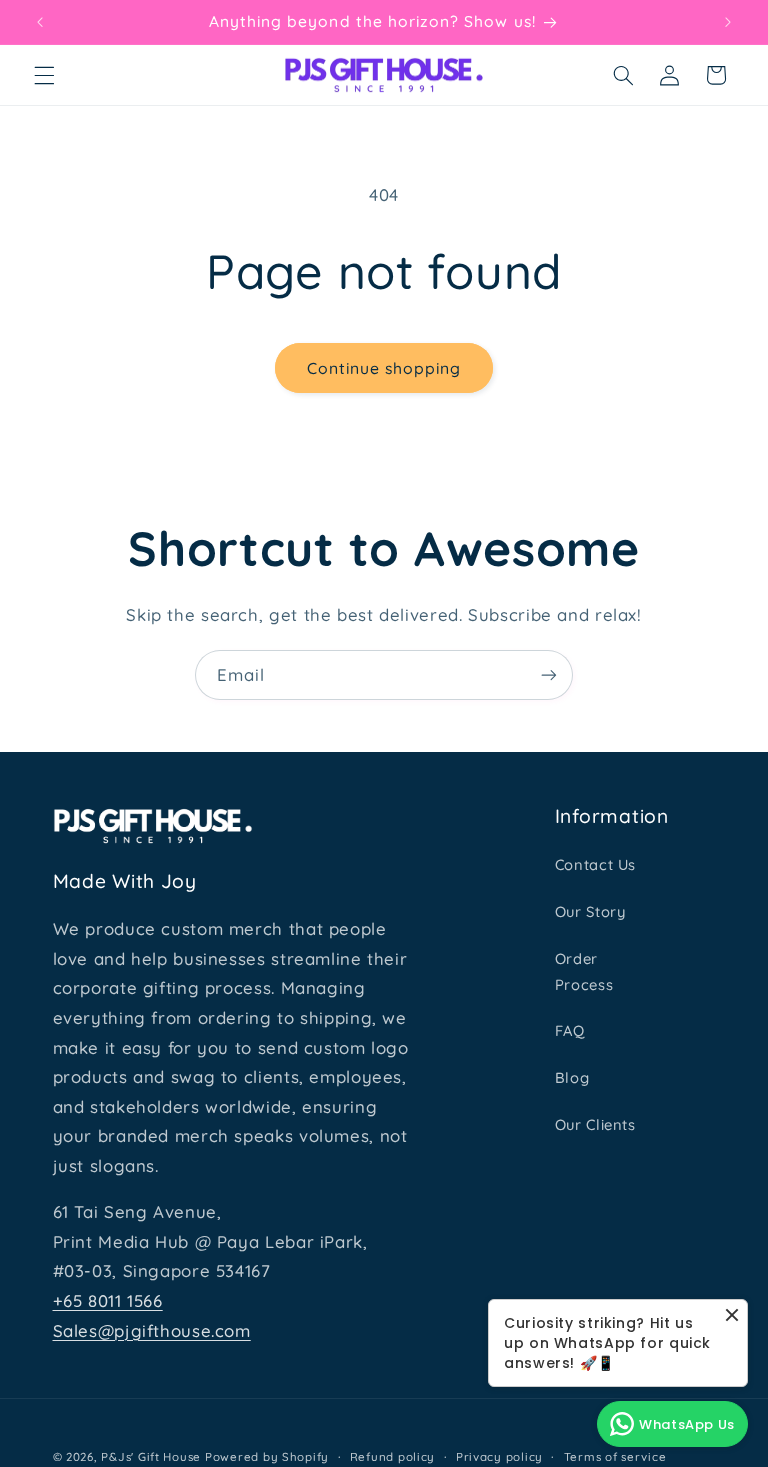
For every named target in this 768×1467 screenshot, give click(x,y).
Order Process (584, 971)
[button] (44, 75)
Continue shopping (384, 368)
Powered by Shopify (267, 1456)
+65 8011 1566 (108, 1300)
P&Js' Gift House (151, 1456)
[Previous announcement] (40, 22)
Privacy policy (499, 1456)
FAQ (570, 1030)
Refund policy (393, 1456)
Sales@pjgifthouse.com (152, 1330)
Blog (572, 1077)
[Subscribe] (549, 674)
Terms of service (615, 1456)
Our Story (590, 911)
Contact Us (595, 864)
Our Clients (595, 1124)
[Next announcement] (728, 22)
